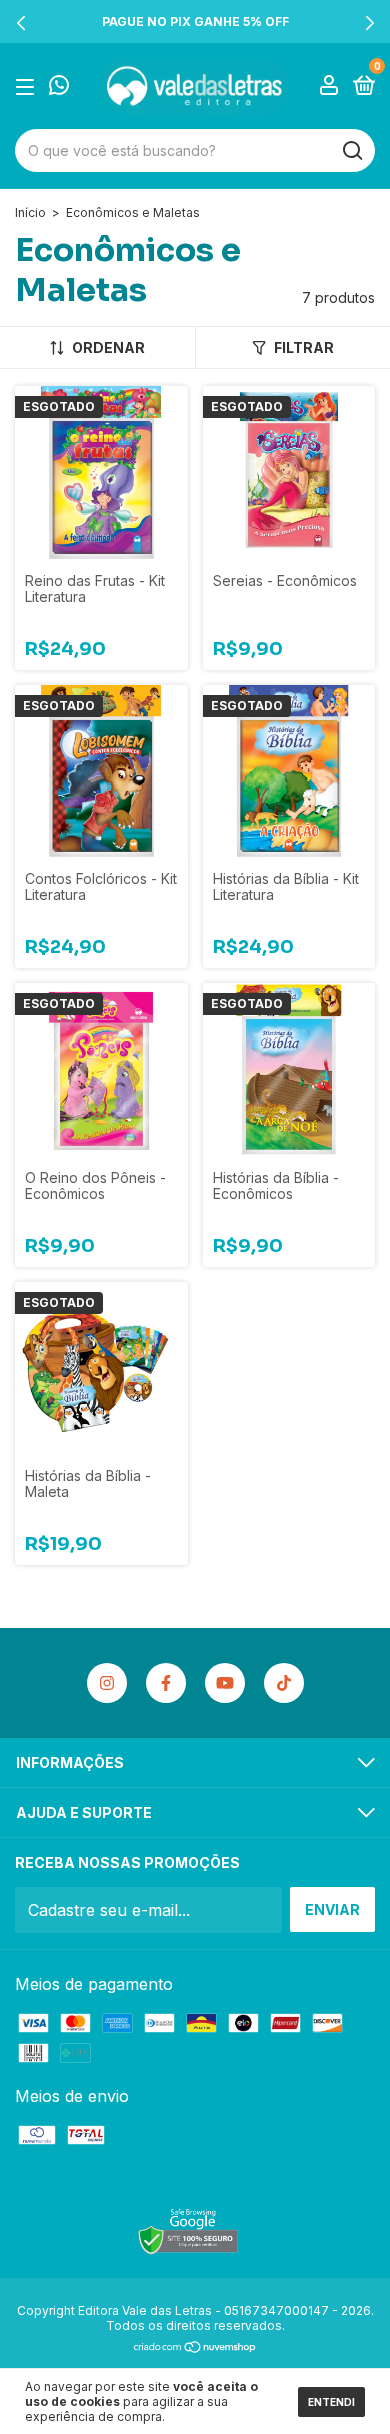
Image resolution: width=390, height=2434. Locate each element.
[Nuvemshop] (195, 2348)
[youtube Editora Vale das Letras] (225, 1683)
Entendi (331, 2402)
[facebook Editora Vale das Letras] (166, 1683)
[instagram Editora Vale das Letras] (107, 1683)
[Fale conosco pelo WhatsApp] (59, 86)
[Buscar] (351, 151)
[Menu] (28, 86)
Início (30, 212)
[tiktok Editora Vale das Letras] (284, 1683)
